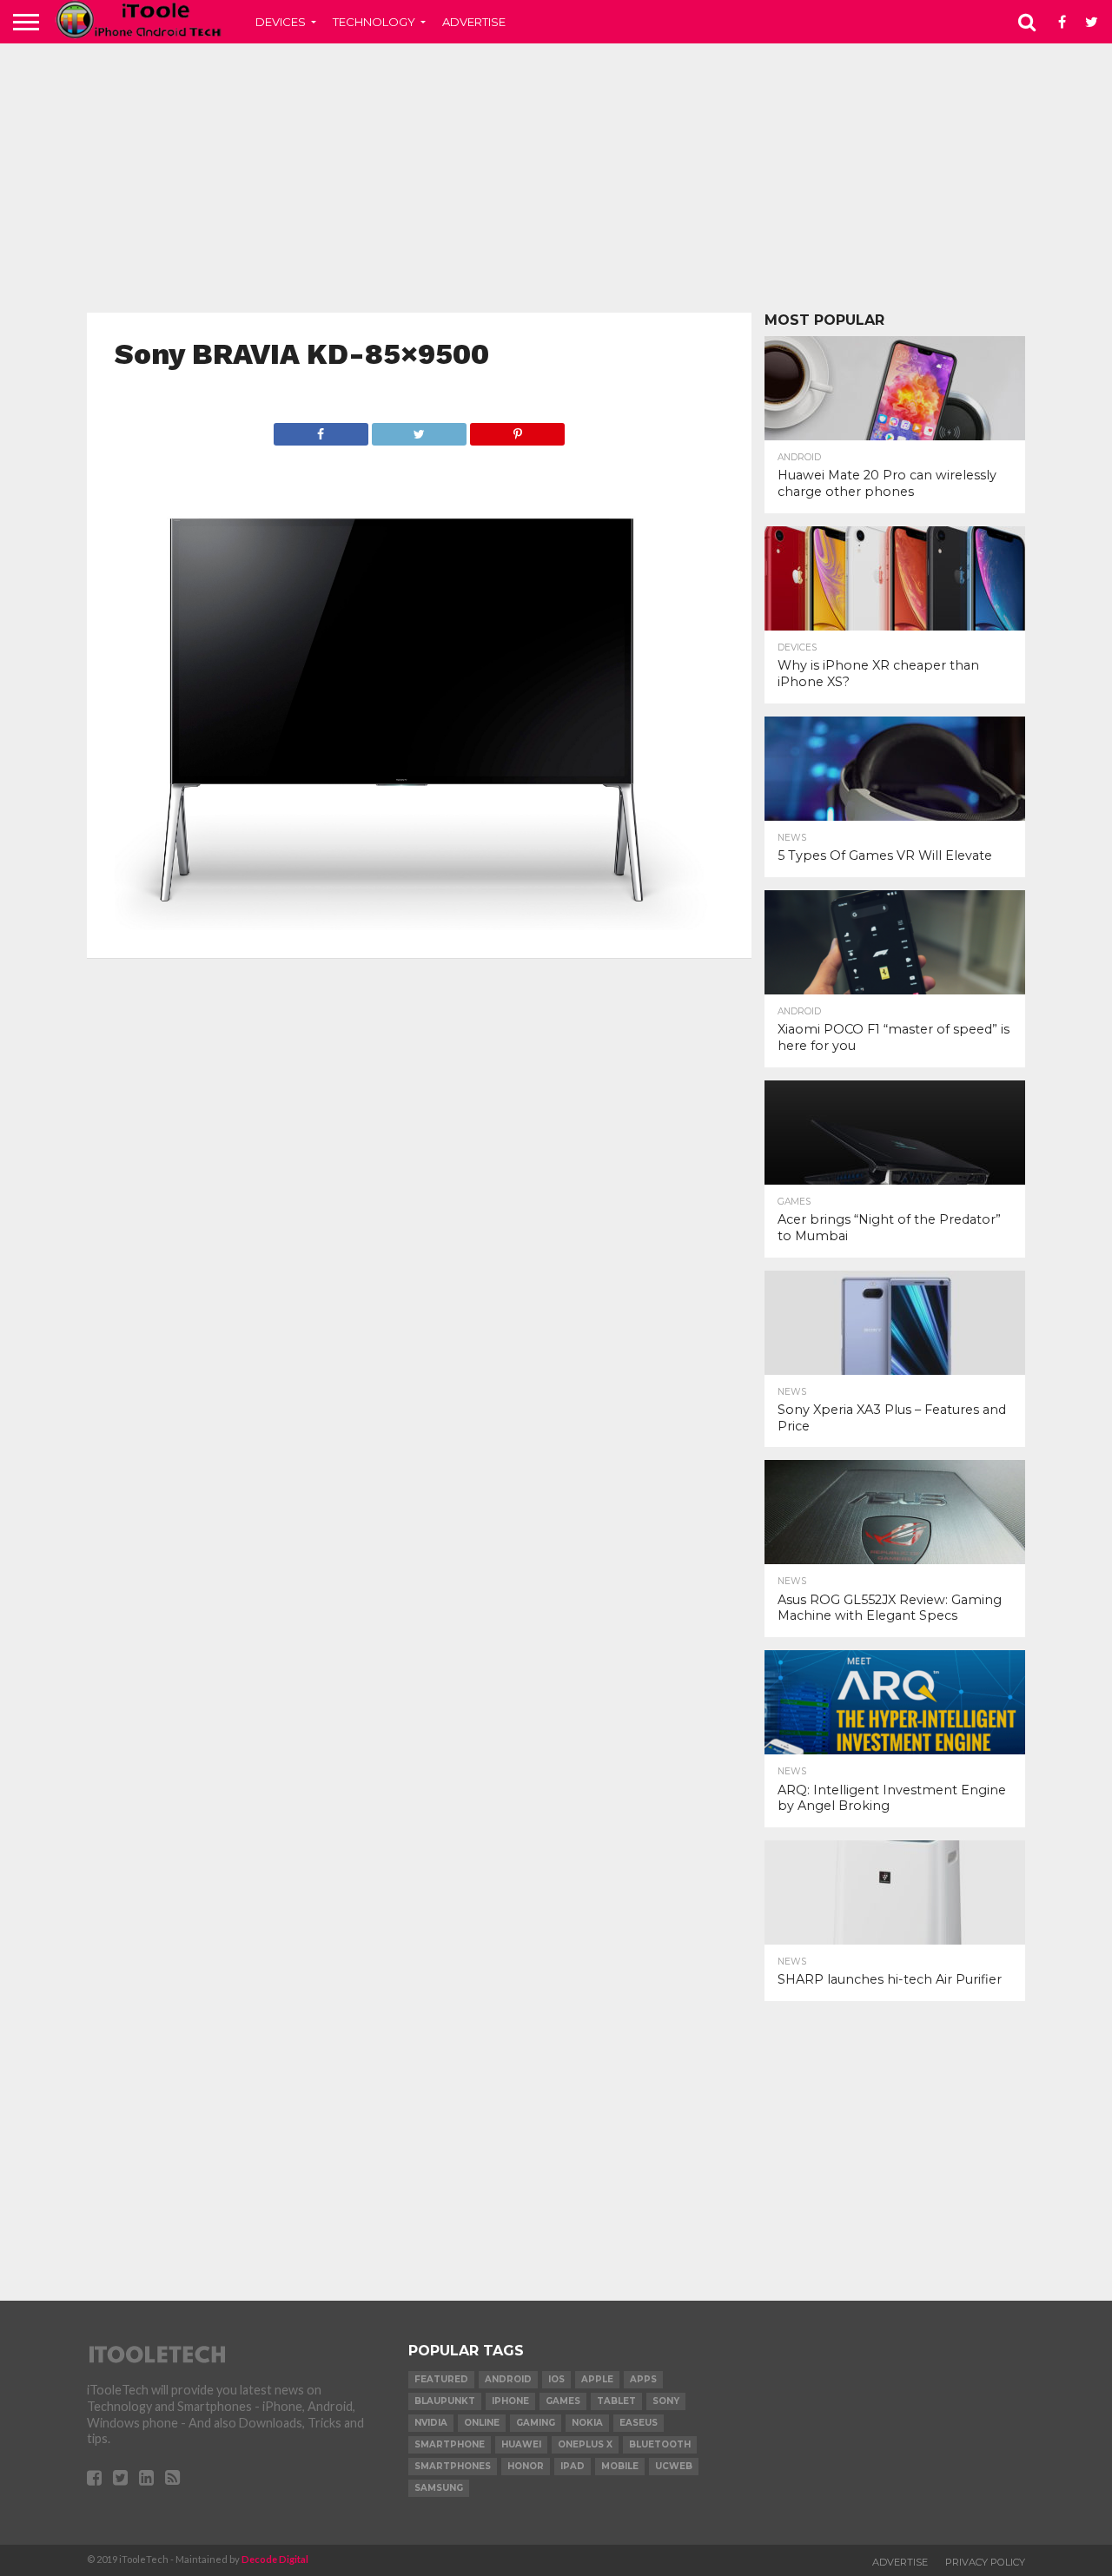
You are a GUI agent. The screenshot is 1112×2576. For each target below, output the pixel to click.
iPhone (510, 2401)
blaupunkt (445, 2401)
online (482, 2423)
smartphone (450, 2444)
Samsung (439, 2488)
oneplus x (585, 2444)
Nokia (587, 2423)
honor (526, 2466)
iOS (556, 2379)
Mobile (620, 2466)
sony (666, 2401)
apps (643, 2379)
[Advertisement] (556, 178)
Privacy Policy (985, 2562)
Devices (281, 22)
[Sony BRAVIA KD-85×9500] (419, 925)
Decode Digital (275, 2559)
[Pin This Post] (517, 429)
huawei (521, 2444)
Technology (374, 22)
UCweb (674, 2466)
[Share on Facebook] (321, 429)
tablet (616, 2401)
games (563, 2401)
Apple (597, 2379)
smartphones (453, 2466)
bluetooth (660, 2444)
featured (441, 2379)
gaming (536, 2423)
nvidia (431, 2423)
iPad (573, 2466)
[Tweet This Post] (419, 429)
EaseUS (639, 2423)
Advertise (474, 22)
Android (508, 2379)
